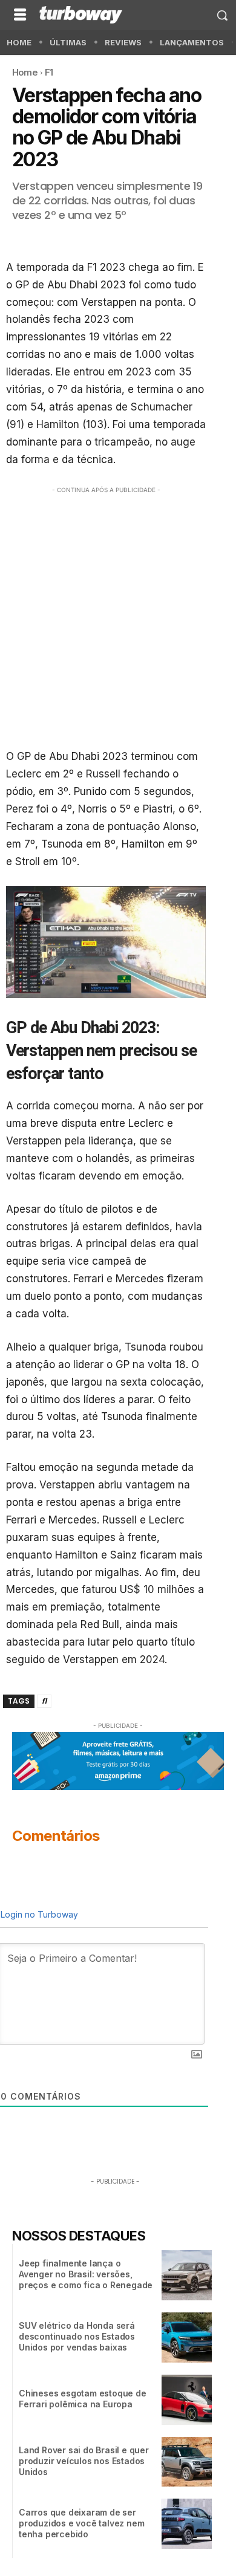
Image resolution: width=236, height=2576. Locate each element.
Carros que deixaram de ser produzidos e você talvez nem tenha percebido (81, 2523)
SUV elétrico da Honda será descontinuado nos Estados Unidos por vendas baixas (77, 2336)
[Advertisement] (118, 614)
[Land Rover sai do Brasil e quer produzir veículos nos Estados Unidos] (187, 2462)
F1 (49, 72)
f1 (44, 1701)
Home (25, 72)
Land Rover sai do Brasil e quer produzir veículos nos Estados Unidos (84, 2461)
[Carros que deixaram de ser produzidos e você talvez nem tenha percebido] (187, 2524)
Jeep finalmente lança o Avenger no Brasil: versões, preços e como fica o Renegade (86, 2274)
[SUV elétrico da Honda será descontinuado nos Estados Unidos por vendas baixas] (187, 2338)
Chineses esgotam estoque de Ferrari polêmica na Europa (83, 2399)
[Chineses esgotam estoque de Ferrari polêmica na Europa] (187, 2400)
